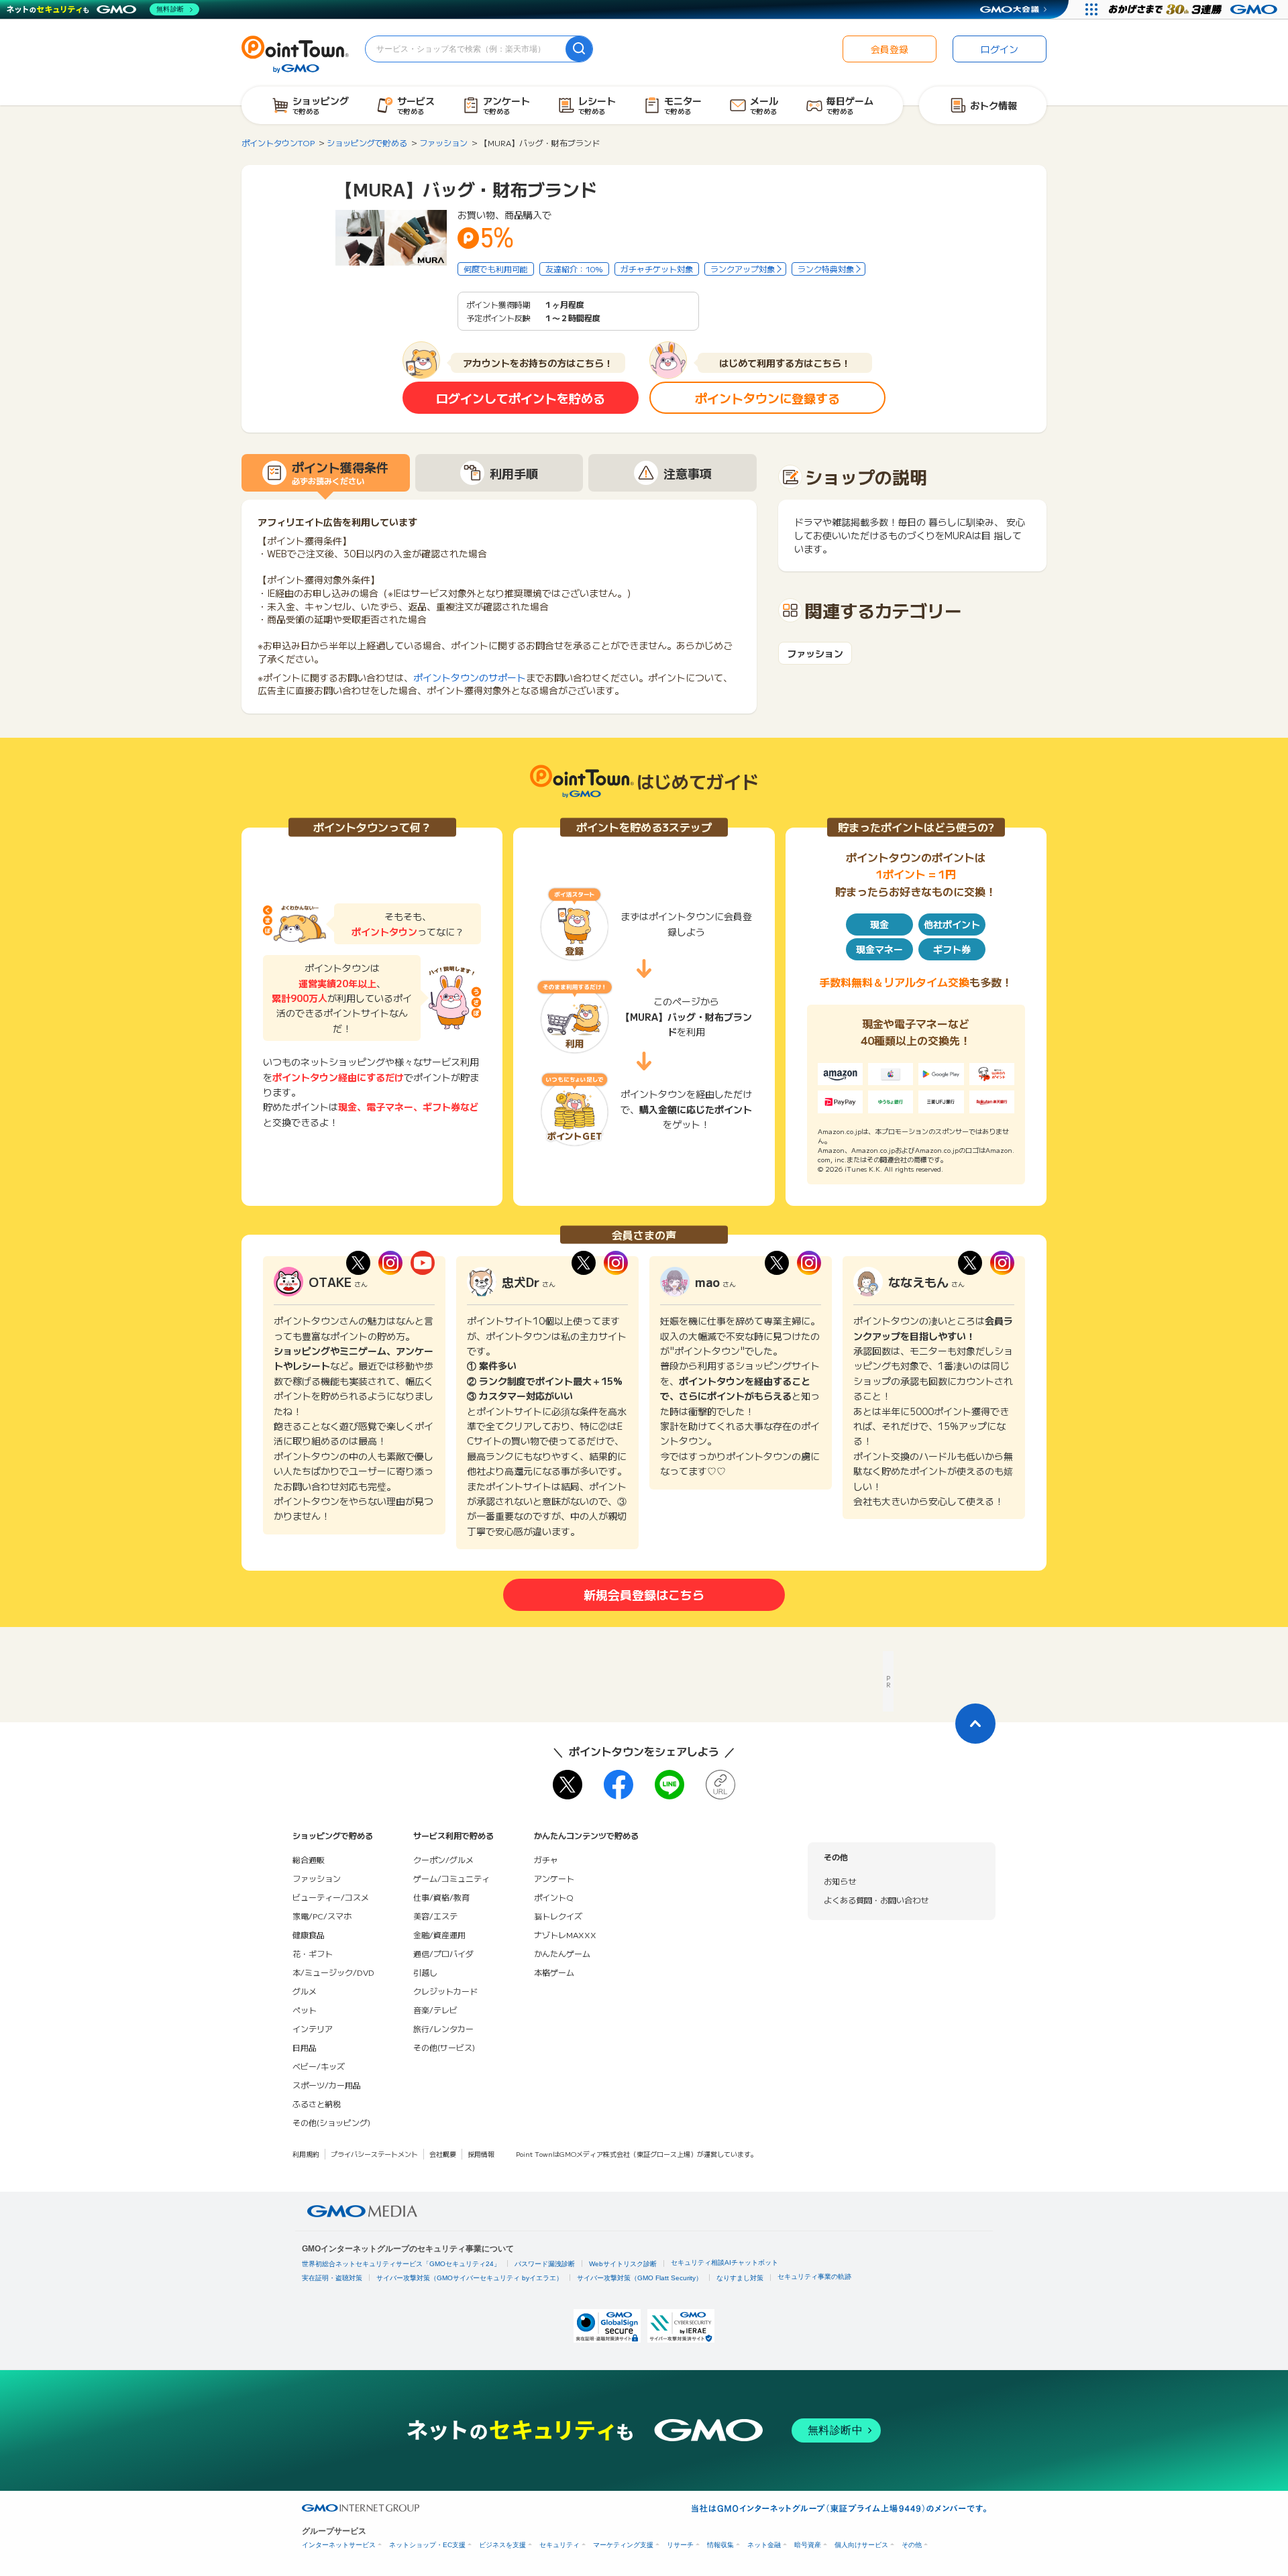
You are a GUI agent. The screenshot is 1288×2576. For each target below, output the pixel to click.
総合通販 (309, 1859)
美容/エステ (435, 1916)
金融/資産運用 (439, 1935)
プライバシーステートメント (374, 2154)
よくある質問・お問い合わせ (876, 1900)
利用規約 (306, 2154)
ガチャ (546, 1859)
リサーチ (680, 2545)
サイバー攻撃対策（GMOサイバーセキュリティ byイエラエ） (470, 2278)
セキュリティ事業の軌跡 (814, 2277)
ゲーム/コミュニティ (451, 1878)
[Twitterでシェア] (568, 1785)
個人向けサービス (861, 2545)
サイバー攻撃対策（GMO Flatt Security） (640, 2278)
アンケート (554, 1878)
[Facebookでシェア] (619, 1785)
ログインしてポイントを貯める (521, 398)
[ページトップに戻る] (975, 1724)
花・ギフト (313, 1953)
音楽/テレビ (435, 2010)
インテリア (313, 2028)
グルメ (305, 1991)
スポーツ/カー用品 (327, 2085)
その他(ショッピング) (331, 2122)
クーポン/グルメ (443, 1859)
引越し (425, 1972)
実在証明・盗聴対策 (332, 2278)
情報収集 (720, 2545)
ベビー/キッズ (319, 2066)
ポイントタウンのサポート (470, 677)
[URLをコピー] (720, 1785)
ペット (305, 2010)
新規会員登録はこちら (644, 1594)
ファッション (815, 654)
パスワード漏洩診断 (545, 2264)
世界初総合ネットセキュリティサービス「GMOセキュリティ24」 (401, 2264)
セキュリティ (559, 2545)
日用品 (305, 2047)
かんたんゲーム (562, 1953)
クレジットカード (445, 1991)
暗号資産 (808, 2545)
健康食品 (309, 1935)
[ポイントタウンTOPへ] (295, 53)
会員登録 (890, 49)
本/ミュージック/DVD (333, 1972)
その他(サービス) (444, 2047)
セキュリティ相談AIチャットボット (724, 2262)
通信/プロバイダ (443, 1953)
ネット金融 (764, 2545)
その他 (912, 2545)
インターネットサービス (339, 2545)
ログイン (1000, 49)
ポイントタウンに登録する (767, 398)
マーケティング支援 (623, 2545)
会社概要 (443, 2154)
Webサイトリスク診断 (623, 2264)
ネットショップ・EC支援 (427, 2545)
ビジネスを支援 (502, 2545)
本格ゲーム (554, 1972)
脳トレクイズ (558, 1916)
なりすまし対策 (740, 2278)
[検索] (579, 49)
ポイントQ (553, 1897)
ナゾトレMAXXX (565, 1935)
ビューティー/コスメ (331, 1897)
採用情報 (481, 2154)
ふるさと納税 (317, 2104)
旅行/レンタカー (443, 2028)
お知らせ (840, 1881)
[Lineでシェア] (669, 1785)
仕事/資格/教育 (441, 1897)
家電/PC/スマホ (322, 1916)
